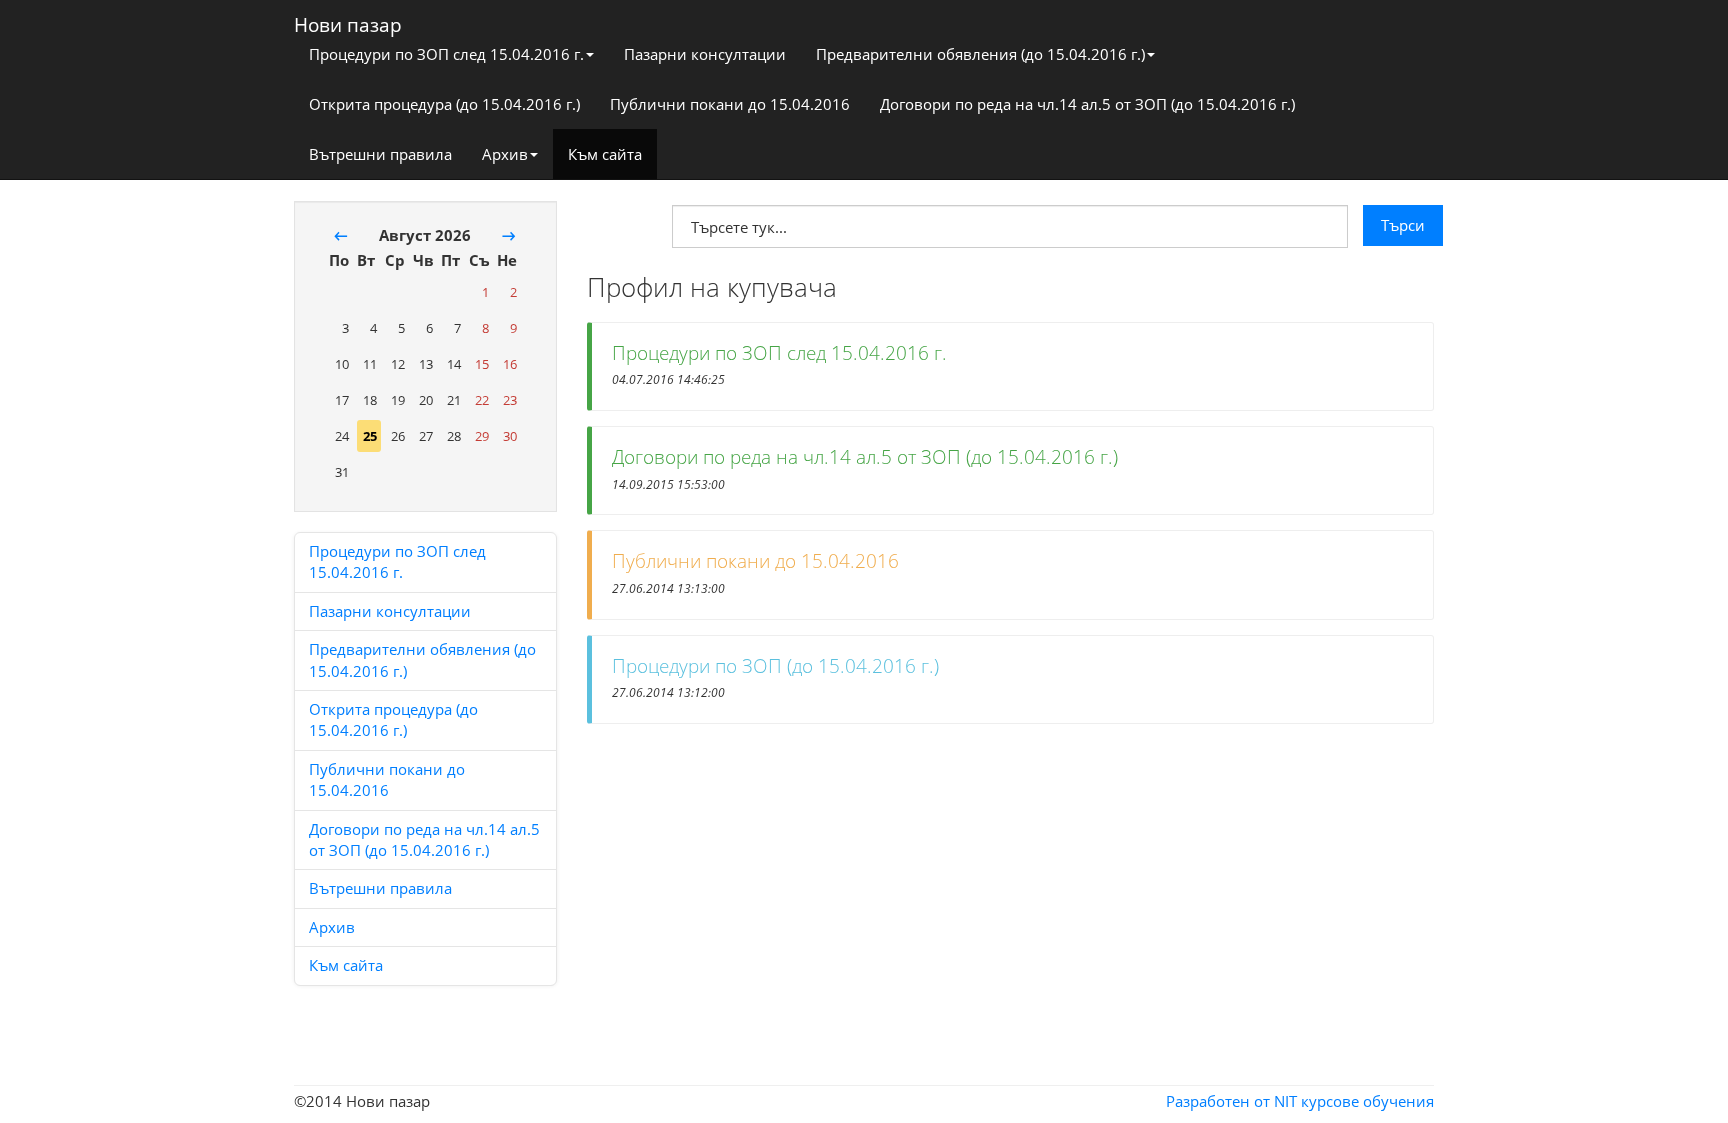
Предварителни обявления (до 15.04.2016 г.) (980, 54)
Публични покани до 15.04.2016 (730, 104)
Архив (505, 154)
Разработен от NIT (1231, 1101)
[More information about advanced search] (616, 221)
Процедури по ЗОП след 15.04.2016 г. (446, 54)
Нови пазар (348, 20)
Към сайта (605, 154)
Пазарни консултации (705, 54)
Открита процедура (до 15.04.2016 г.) (444, 104)
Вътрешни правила (380, 154)
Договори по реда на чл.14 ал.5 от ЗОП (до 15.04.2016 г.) (1087, 104)
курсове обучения (1367, 1101)
